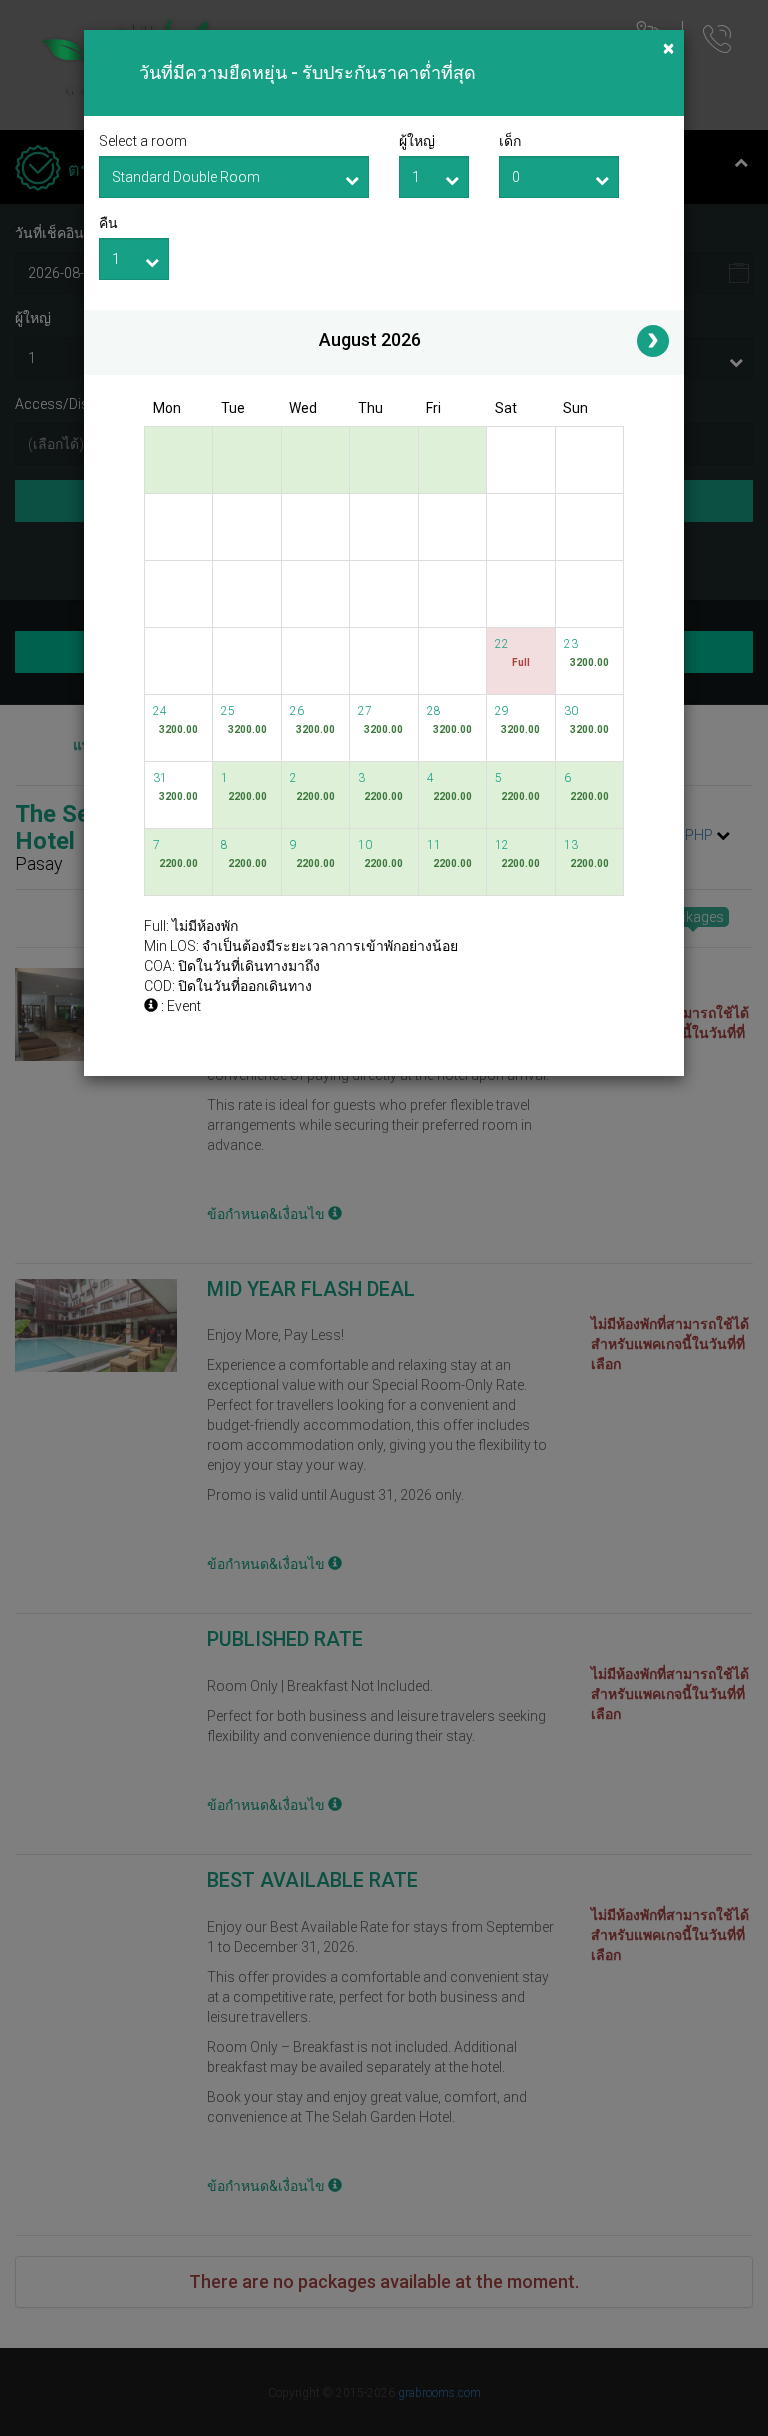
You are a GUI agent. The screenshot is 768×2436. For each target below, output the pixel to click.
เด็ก (510, 141)
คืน (108, 223)
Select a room (143, 141)
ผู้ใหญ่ (417, 141)
